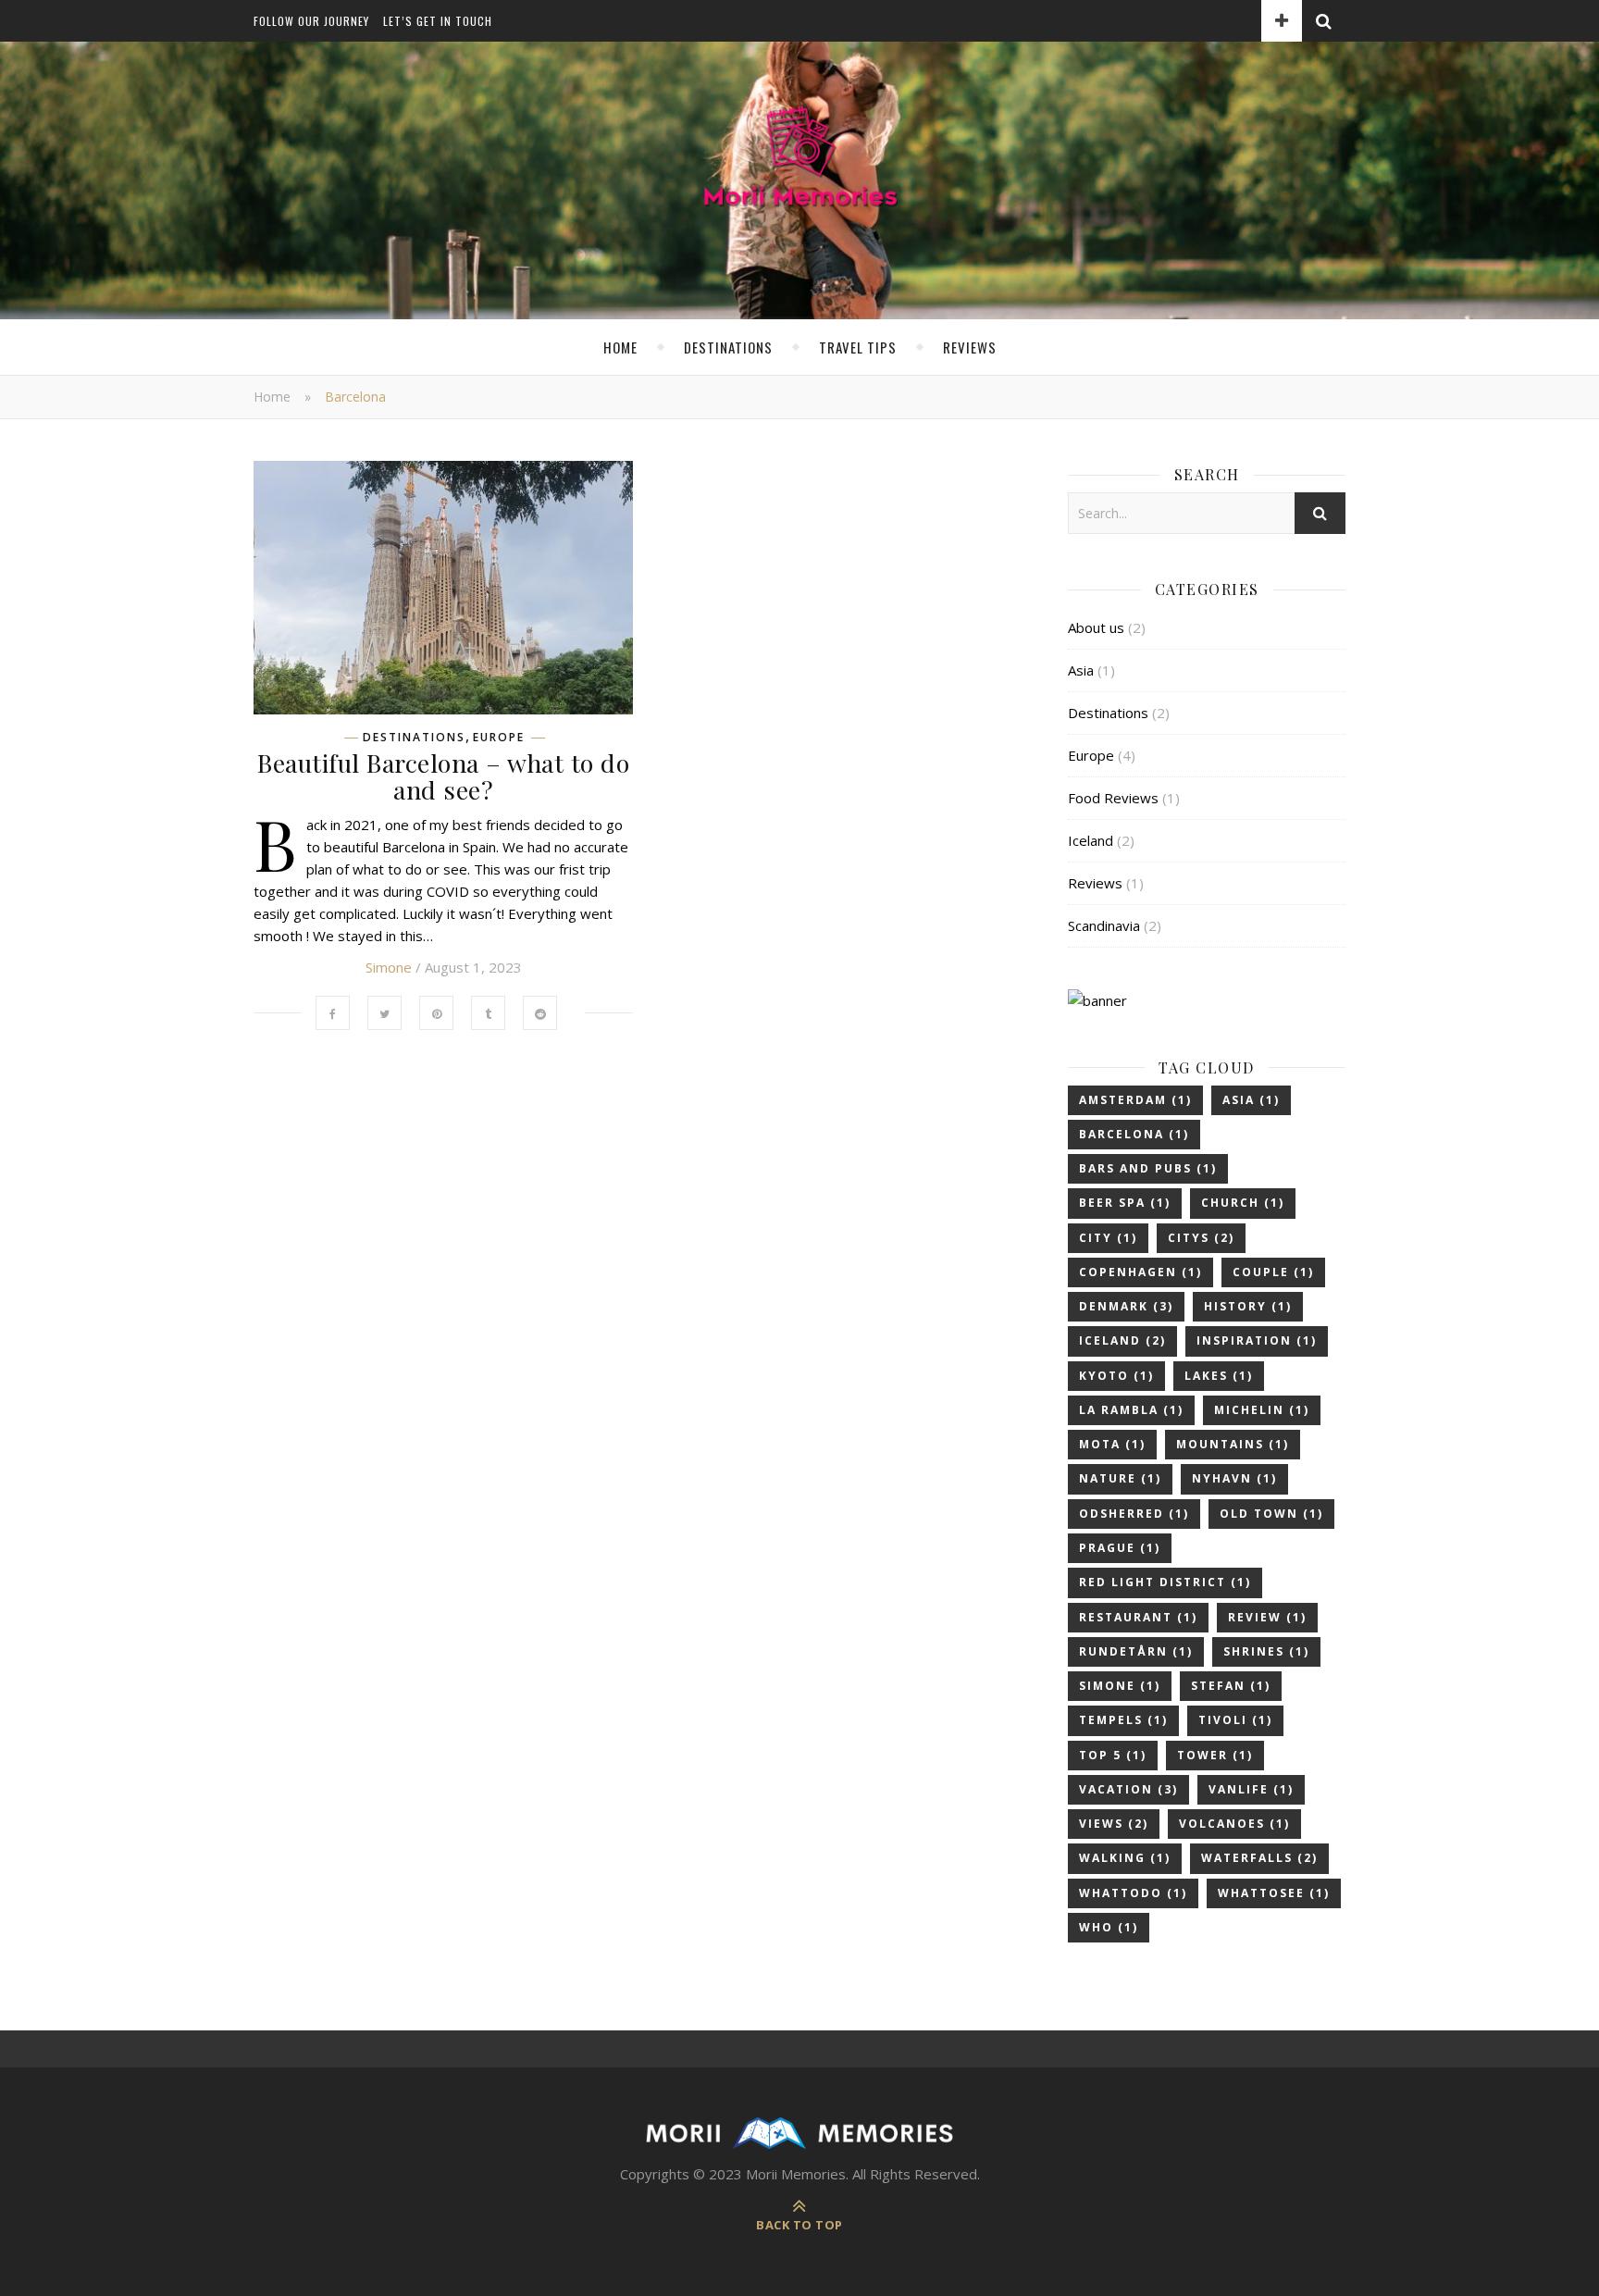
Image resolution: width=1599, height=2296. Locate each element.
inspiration (1257, 1340)
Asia (1081, 670)
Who (1109, 1927)
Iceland (1091, 840)
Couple (1273, 1272)
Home (620, 347)
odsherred (1134, 1514)
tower (1215, 1755)
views (1114, 1824)
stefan (1231, 1686)
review (1267, 1617)
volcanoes (1234, 1824)
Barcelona (1134, 1134)
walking (1125, 1858)
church (1243, 1203)
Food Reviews (1113, 798)
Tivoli (1235, 1720)
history (1248, 1306)
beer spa (1125, 1203)
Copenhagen (1140, 1272)
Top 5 (1113, 1755)
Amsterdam (1135, 1100)
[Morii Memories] (799, 163)
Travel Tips (858, 347)
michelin (1262, 1410)
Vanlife (1251, 1789)
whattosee (1274, 1893)
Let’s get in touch (438, 21)
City (1108, 1238)
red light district (1165, 1582)
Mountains (1233, 1444)
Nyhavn (1234, 1478)
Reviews (970, 347)
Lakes (1219, 1376)
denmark (1126, 1306)
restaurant (1138, 1617)
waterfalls (1259, 1858)
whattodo (1133, 1893)
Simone (389, 967)
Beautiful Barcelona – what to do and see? (443, 776)
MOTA (1112, 1444)
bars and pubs (1148, 1168)
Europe (499, 738)
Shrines (1266, 1651)
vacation (1128, 1789)
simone (1120, 1686)
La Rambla (1131, 1410)
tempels (1123, 1720)
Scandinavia (1104, 925)
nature (1120, 1478)
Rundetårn (1136, 1651)
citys (1201, 1238)
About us (1096, 627)
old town (1271, 1514)
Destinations (728, 347)
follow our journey (311, 21)
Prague (1120, 1548)
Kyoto (1116, 1376)
